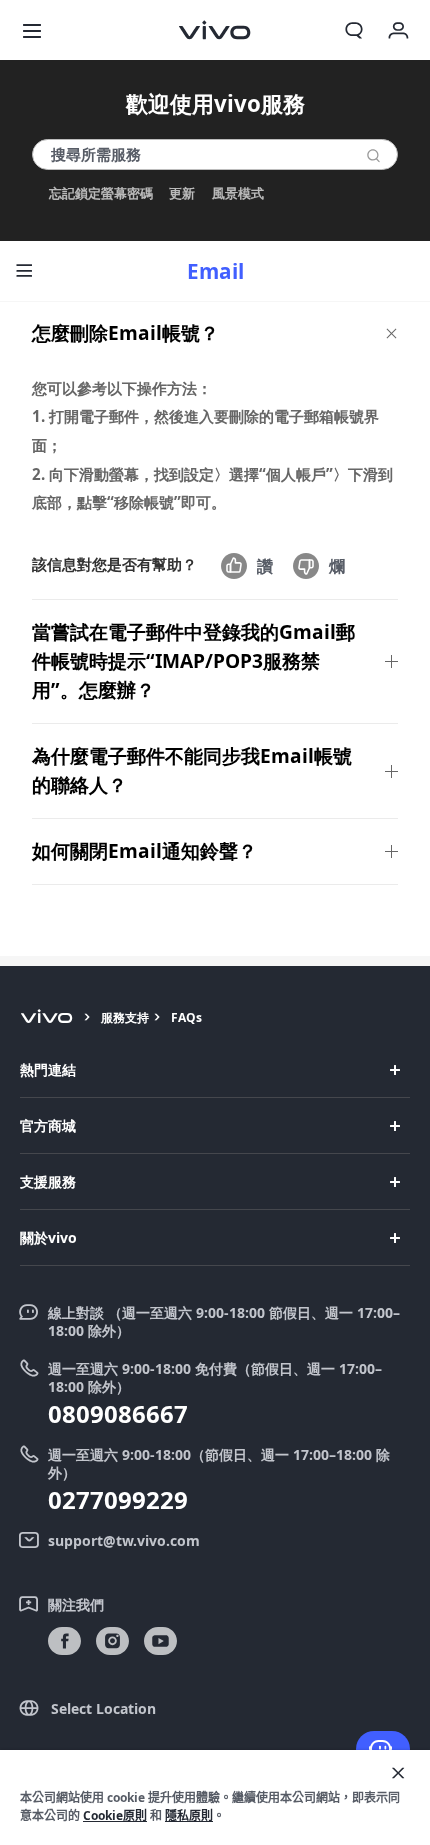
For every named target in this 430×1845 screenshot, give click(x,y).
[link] (64, 1641)
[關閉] (398, 1773)
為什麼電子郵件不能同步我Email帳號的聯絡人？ (192, 770)
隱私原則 (189, 1815)
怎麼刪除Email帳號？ (125, 333)
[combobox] (215, 154)
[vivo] (49, 1018)
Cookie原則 (115, 1815)
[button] (32, 30)
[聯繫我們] (383, 1749)
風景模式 (238, 193)
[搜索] (373, 155)
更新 (182, 193)
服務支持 (125, 1017)
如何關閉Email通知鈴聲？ (144, 851)
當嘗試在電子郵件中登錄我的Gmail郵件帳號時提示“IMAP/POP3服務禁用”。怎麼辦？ (193, 660)
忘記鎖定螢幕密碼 (101, 193)
